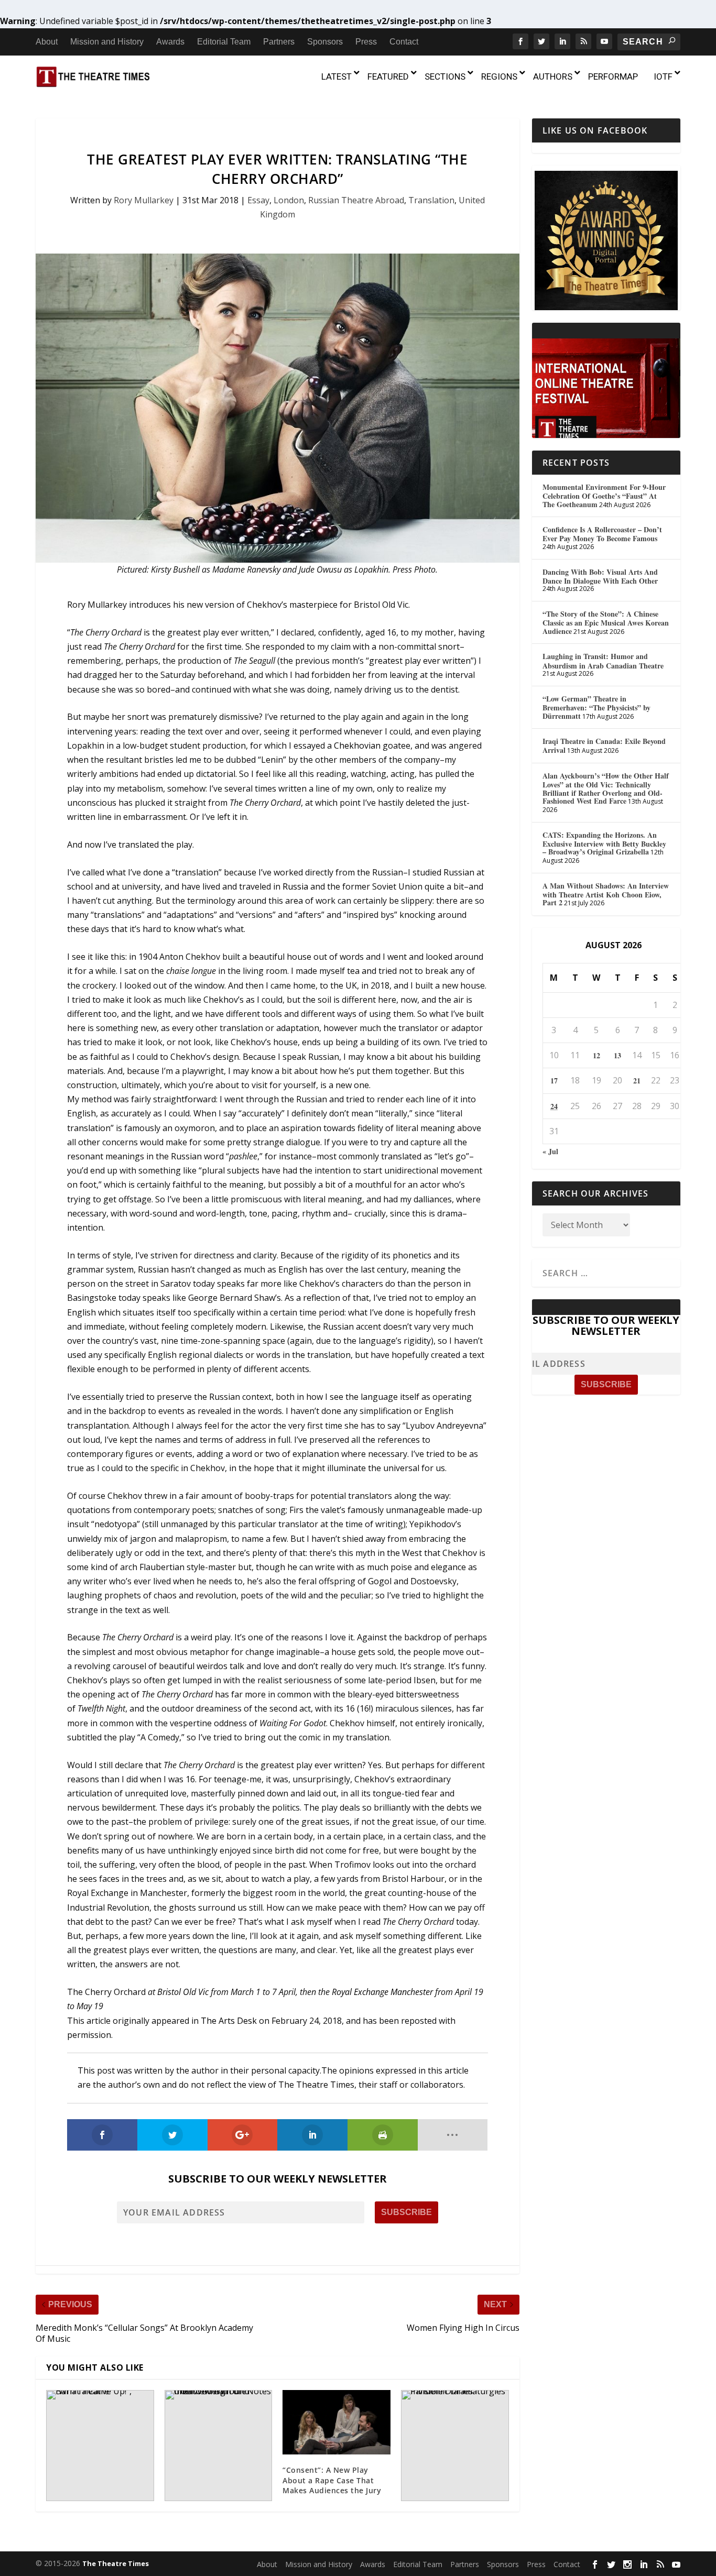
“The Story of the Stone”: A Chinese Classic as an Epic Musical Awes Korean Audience (606, 622)
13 (617, 1055)
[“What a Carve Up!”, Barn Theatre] (100, 2446)
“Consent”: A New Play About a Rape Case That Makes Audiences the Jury (332, 2480)
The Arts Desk (229, 2021)
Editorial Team (224, 42)
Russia (295, 886)
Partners (279, 42)
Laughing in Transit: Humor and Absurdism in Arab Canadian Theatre (603, 661)
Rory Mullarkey (144, 200)
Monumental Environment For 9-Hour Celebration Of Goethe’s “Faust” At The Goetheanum (604, 496)
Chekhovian (357, 746)
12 (596, 1055)
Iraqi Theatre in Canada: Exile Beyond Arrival (604, 746)
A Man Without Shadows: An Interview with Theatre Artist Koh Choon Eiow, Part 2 (606, 894)
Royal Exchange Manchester (382, 1992)
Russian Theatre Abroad (356, 200)
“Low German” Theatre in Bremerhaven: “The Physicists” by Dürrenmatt (596, 707)
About (47, 42)
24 (554, 1106)
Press (366, 42)
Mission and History (107, 42)
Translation (431, 200)
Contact (404, 42)
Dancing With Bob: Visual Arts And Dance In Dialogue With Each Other (600, 576)
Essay (258, 200)
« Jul (550, 1151)
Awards (170, 42)
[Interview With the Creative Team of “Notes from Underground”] (219, 2446)
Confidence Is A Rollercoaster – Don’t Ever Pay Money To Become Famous (602, 534)
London (289, 200)
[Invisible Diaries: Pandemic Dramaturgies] (455, 2446)
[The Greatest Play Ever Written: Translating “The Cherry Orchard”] (277, 408)
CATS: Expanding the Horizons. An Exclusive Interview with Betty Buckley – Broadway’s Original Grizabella (604, 843)
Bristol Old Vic (183, 1992)
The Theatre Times (116, 2563)
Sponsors (325, 42)
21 (637, 1081)
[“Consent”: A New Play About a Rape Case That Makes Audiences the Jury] (337, 2422)
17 (554, 1081)
